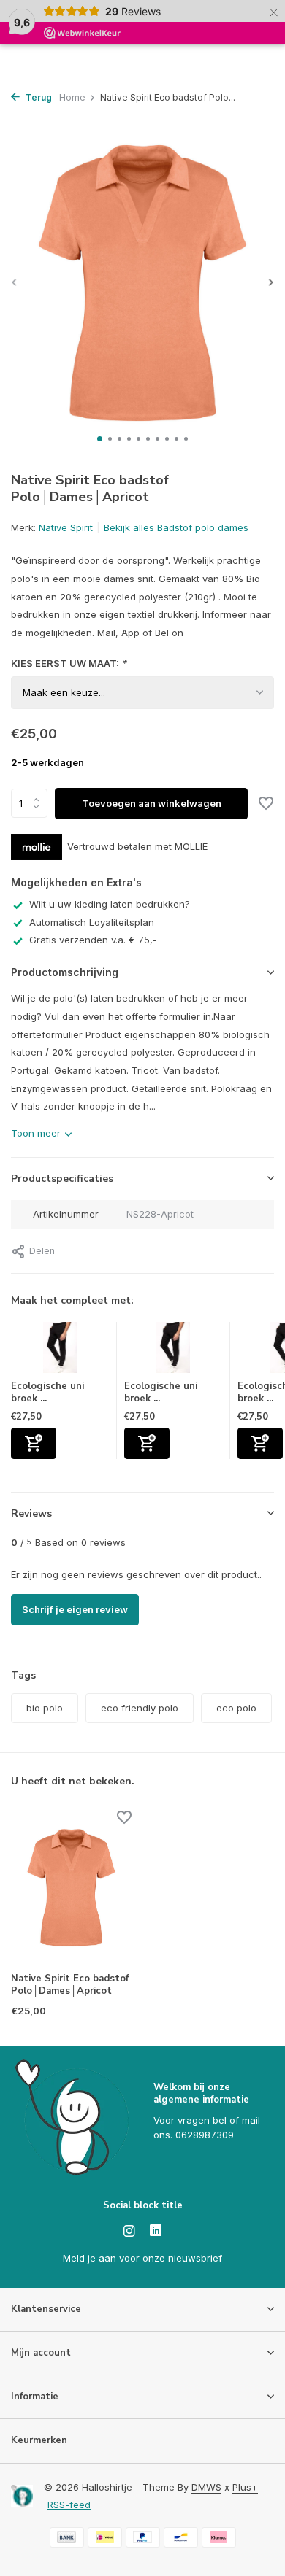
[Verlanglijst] (266, 805)
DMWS (206, 2487)
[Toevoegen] (34, 1443)
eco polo (236, 1708)
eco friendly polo (140, 1708)
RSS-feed (69, 2505)
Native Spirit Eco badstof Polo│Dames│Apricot (70, 1985)
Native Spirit (66, 527)
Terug (38, 97)
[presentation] (15, 282)
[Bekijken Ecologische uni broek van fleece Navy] (60, 1351)
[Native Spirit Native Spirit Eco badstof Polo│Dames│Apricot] (71, 1888)
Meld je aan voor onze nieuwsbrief (142, 2258)
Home (72, 97)
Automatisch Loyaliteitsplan (92, 922)
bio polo (45, 1708)
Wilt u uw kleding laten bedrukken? (110, 904)
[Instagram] (129, 2232)
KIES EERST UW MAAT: (69, 663)
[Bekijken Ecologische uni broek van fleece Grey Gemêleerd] (174, 1351)
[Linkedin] (156, 2232)
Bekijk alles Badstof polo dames (176, 527)
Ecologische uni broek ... (47, 1392)
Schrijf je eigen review (75, 1609)
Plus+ (245, 2487)
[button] (100, 439)
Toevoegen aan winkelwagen (152, 803)
